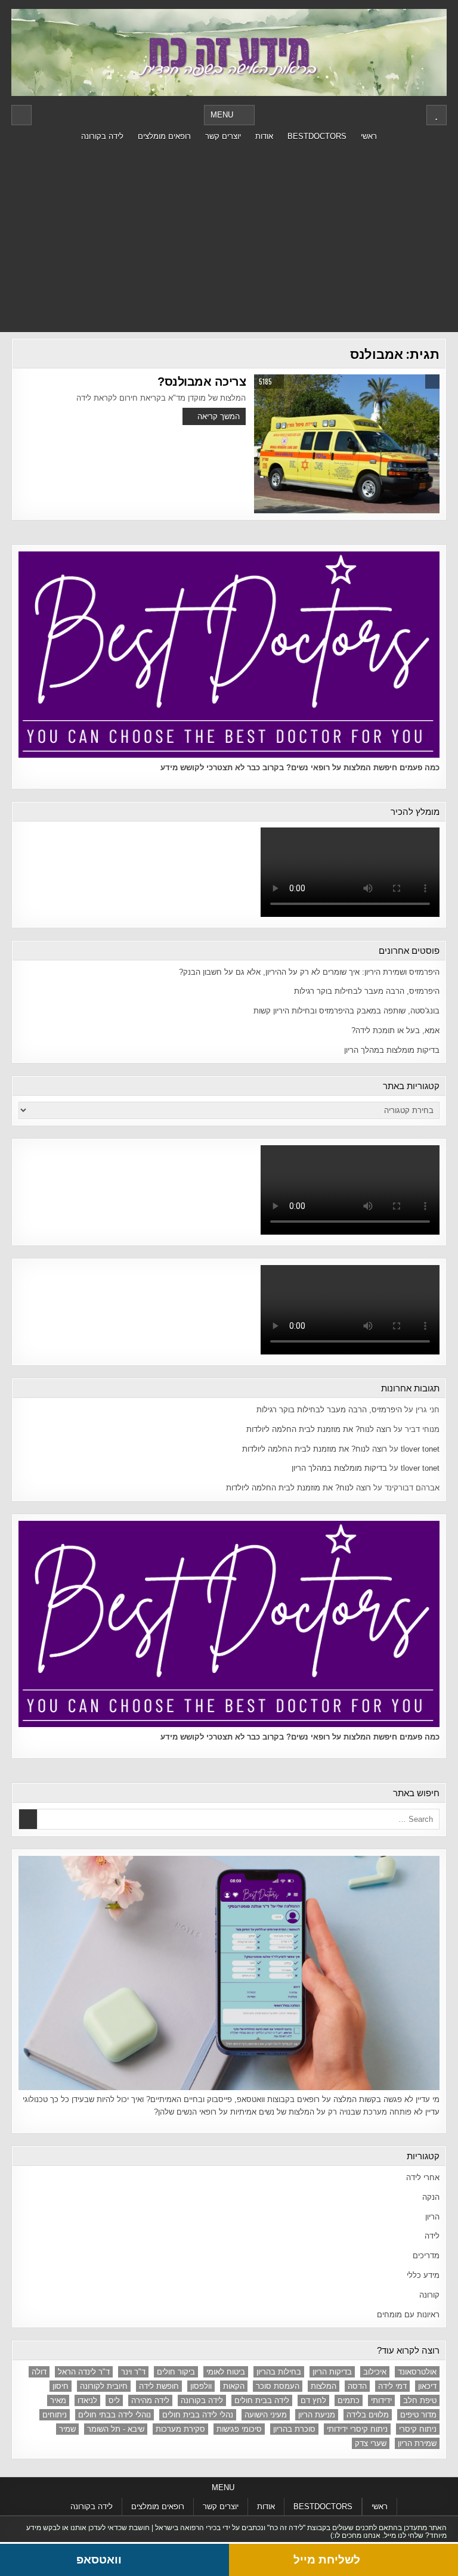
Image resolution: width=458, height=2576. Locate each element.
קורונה (429, 2295)
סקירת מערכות (180, 2429)
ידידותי (381, 2400)
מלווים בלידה (368, 2415)
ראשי (369, 136)
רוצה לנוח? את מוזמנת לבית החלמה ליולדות (319, 1429)
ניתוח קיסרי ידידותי (357, 2429)
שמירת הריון (417, 2443)
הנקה (431, 2197)
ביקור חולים (176, 2372)
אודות (264, 136)
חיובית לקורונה (104, 2386)
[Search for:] (229, 1819)
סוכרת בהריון (294, 2429)
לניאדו (87, 2400)
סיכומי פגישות (239, 2429)
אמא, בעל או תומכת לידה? (395, 1030)
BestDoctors (317, 136)
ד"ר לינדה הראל (84, 2372)
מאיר (58, 2400)
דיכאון (427, 2386)
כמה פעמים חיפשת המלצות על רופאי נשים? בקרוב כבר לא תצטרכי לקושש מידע (300, 768)
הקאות (234, 2386)
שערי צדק (371, 2443)
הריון (432, 2217)
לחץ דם (313, 2400)
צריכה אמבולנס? (202, 382)
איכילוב (375, 2372)
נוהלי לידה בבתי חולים (114, 2415)
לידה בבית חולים (262, 2400)
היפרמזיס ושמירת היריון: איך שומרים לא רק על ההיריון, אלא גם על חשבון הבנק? (309, 972)
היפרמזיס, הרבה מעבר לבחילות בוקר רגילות (367, 991)
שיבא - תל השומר (116, 2429)
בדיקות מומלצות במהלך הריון (392, 1050)
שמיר (67, 2429)
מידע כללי (423, 2275)
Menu (222, 115)
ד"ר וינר (133, 2372)
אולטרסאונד (417, 2372)
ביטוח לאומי (226, 2372)
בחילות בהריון (279, 2372)
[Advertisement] (229, 237)
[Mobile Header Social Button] (437, 115)
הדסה (357, 2386)
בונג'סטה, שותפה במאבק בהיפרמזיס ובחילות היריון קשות (346, 1011)
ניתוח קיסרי (418, 2429)
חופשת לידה (159, 2386)
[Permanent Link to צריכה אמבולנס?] (346, 444)
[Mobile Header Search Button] (21, 115)
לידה (432, 2236)
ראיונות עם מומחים (408, 2315)
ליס (114, 2400)
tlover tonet (420, 1449)
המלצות (324, 2386)
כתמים (349, 2400)
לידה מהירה (150, 2400)
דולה (39, 2372)
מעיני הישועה (266, 2415)
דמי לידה (392, 2386)
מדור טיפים (418, 2415)
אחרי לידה (423, 2177)
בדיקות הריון (332, 2372)
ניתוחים (55, 2415)
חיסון (61, 2386)
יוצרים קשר (223, 136)
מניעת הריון (317, 2415)
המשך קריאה (219, 416)
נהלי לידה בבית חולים (198, 2415)
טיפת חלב (420, 2400)
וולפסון (201, 2386)
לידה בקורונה (102, 136)
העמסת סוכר (278, 2386)
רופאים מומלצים (164, 136)
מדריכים (426, 2256)
